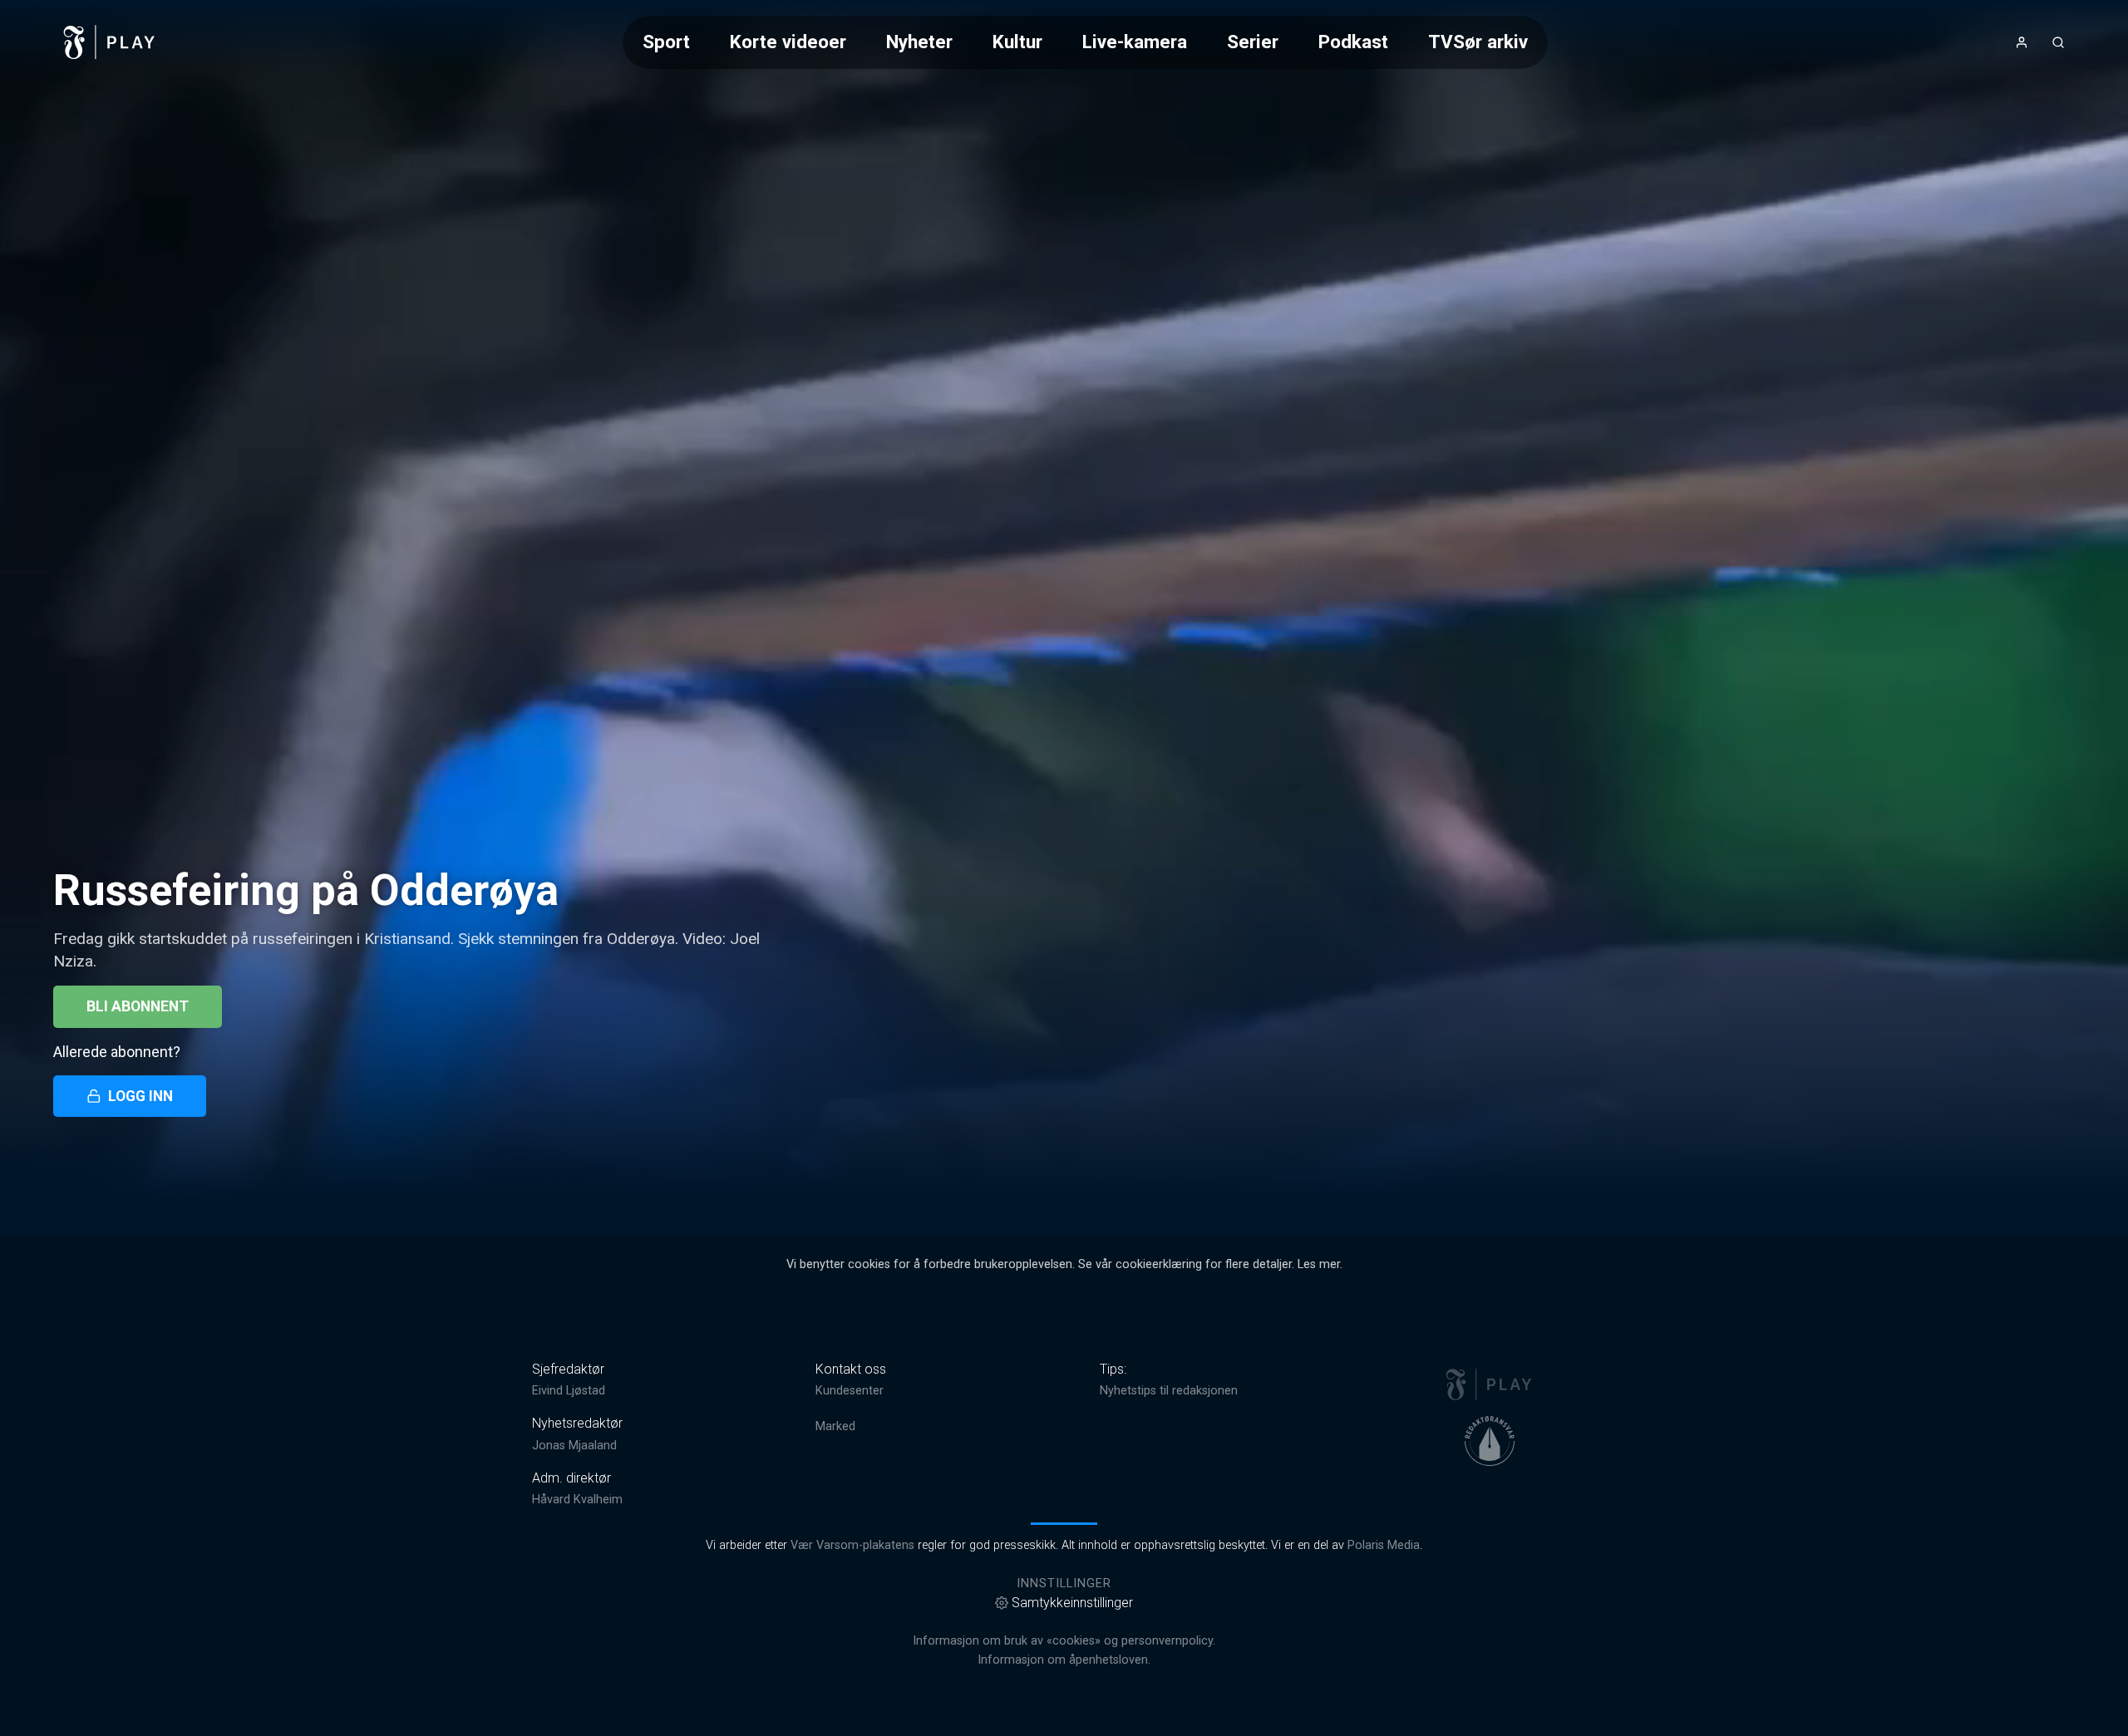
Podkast (1353, 42)
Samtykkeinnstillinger (1072, 1603)
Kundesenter (850, 1391)
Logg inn (140, 1096)
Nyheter (919, 42)
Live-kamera (1135, 42)
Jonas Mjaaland (574, 1446)
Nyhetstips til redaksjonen (1169, 1391)
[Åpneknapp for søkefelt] (2058, 42)
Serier (1253, 42)
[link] (110, 42)
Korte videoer (788, 42)
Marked (835, 1426)
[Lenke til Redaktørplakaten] (1490, 1441)
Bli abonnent (138, 1006)
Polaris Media (1384, 1545)
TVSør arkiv (1478, 42)
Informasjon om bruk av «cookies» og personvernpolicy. (1064, 1641)
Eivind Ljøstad (569, 1391)
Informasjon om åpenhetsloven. (1064, 1660)
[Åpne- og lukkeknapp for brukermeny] (2022, 42)
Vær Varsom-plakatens (852, 1545)
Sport (666, 42)
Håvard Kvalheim (577, 1500)
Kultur (1017, 42)
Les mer (1319, 1264)
